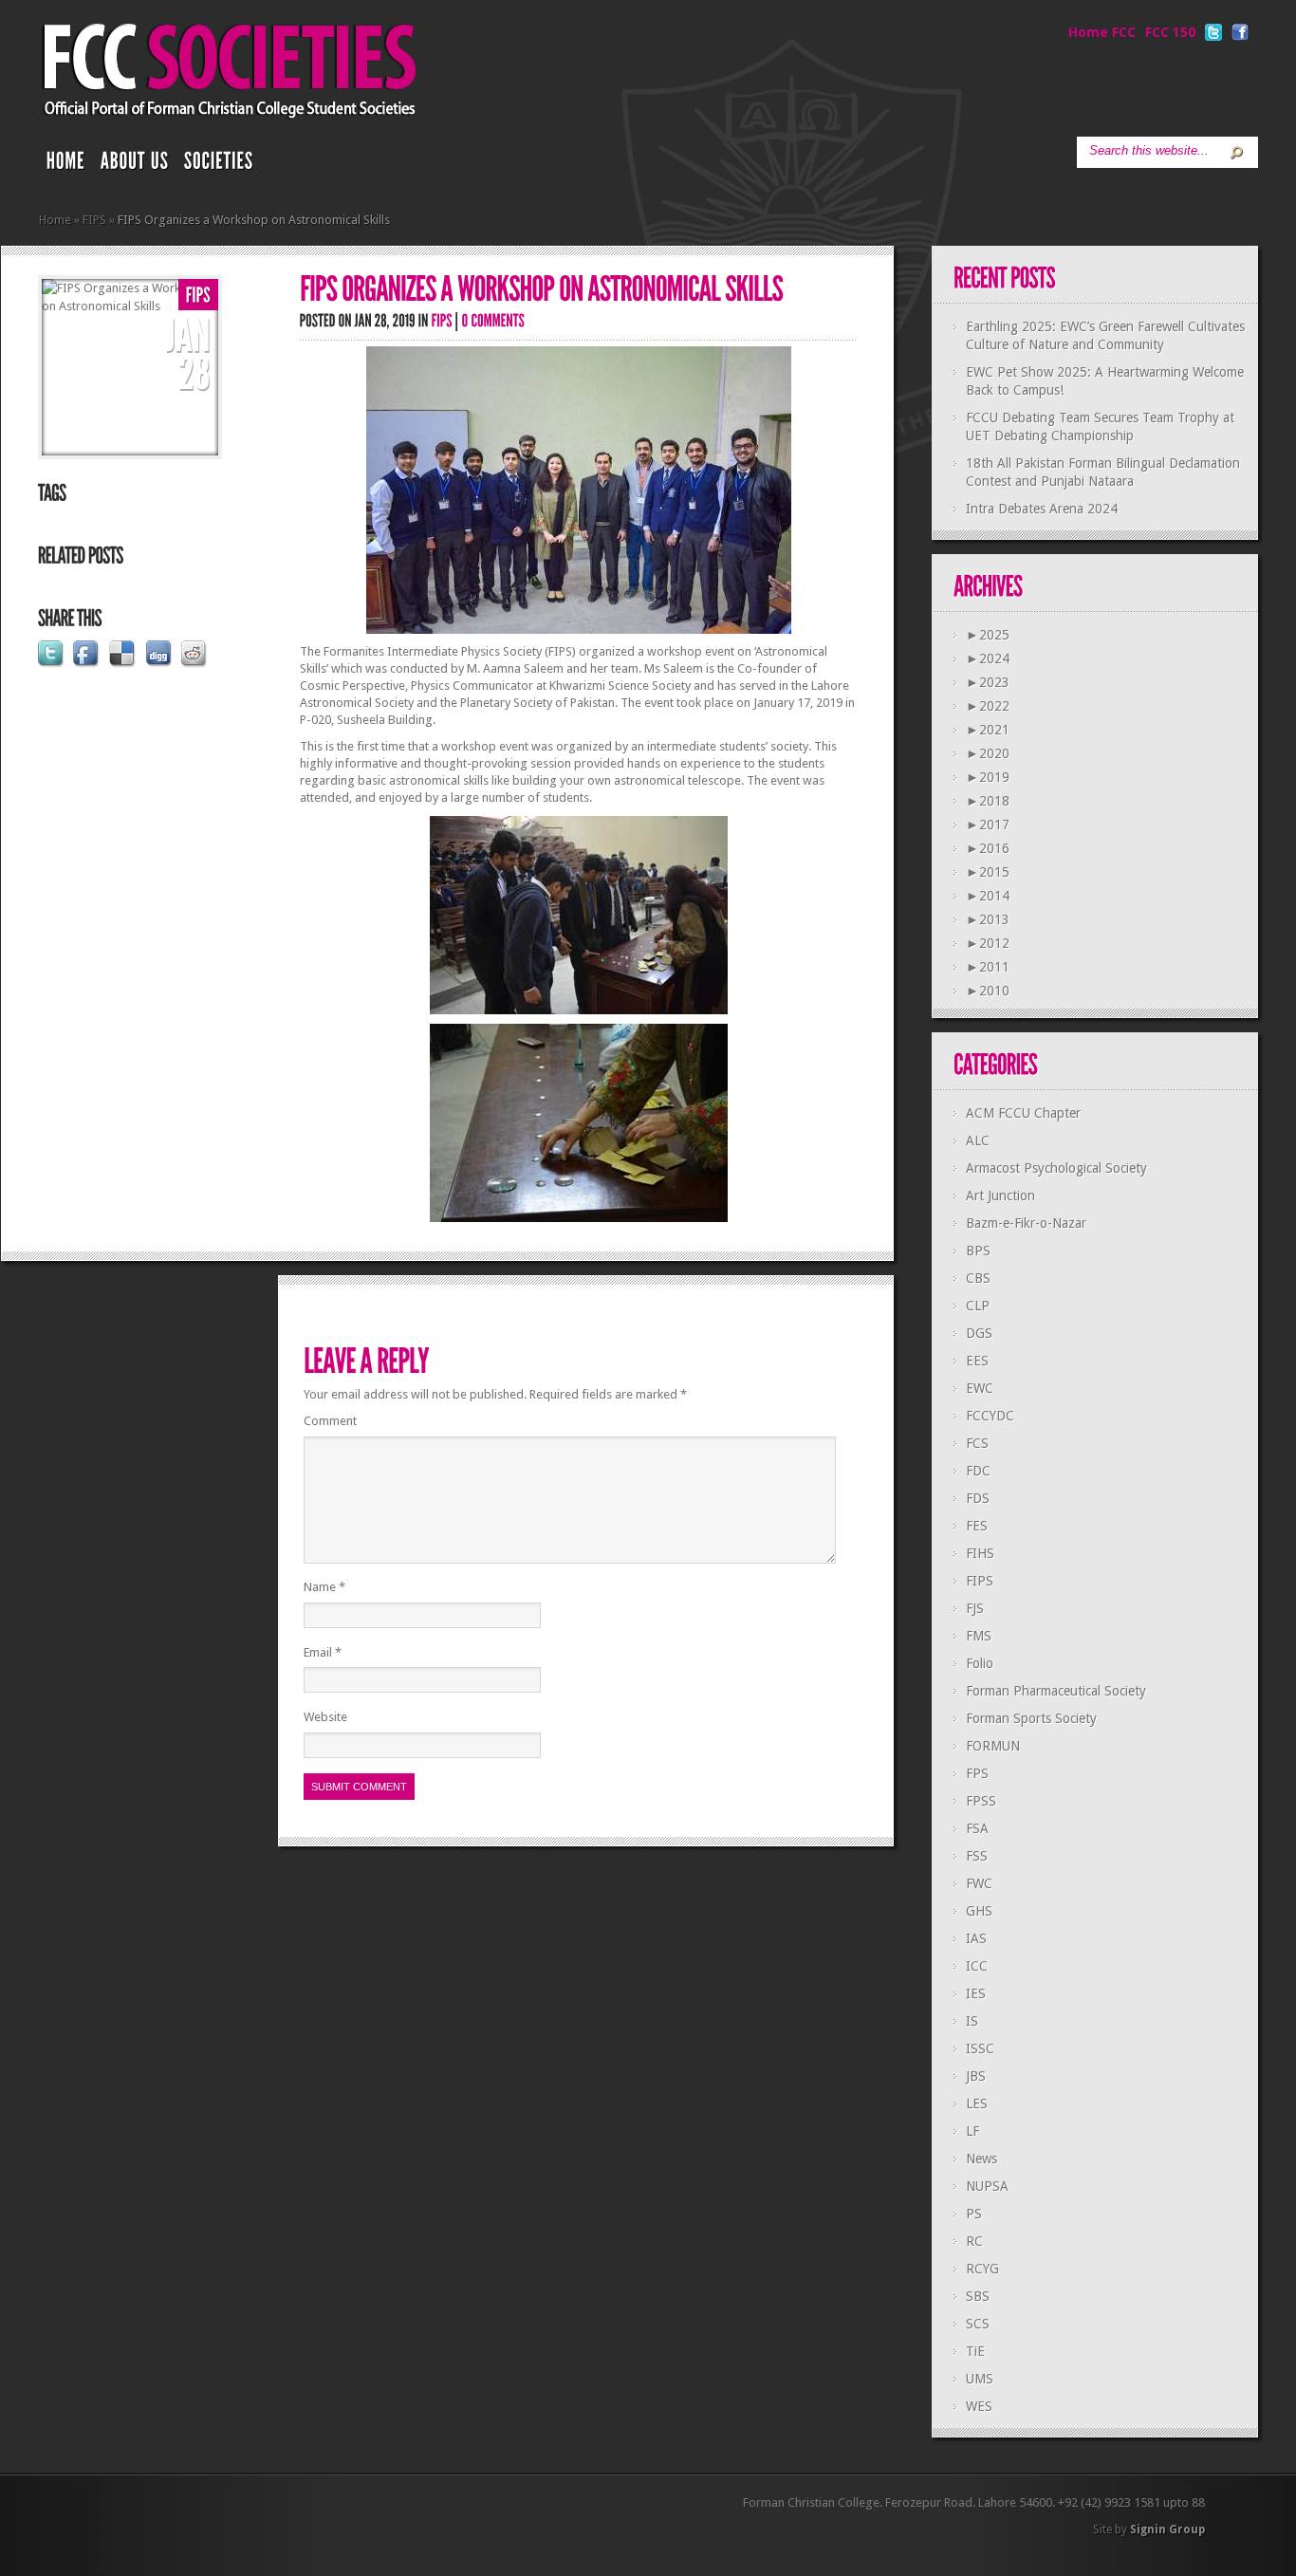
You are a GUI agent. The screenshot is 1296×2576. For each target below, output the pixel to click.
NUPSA (987, 2186)
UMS (980, 2379)
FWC (979, 1883)
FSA (977, 1828)
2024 (988, 658)
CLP (978, 1306)
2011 (988, 967)
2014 (988, 896)
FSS (977, 1856)
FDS (978, 1498)
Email (323, 1652)
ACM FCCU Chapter (1023, 1113)
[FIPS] (198, 296)
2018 (988, 801)
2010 (988, 991)
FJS (975, 1608)
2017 (988, 825)
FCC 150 (1170, 32)
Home (55, 220)
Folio (980, 1663)
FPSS (981, 1801)
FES (977, 1526)
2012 (988, 943)
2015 (988, 872)
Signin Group (1167, 2530)
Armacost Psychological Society (1056, 1168)
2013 (988, 919)
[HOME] (66, 165)
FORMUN (993, 1746)
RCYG (982, 2269)
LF (972, 2131)
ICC (977, 1966)
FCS (977, 1443)
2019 (988, 777)
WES (979, 2406)
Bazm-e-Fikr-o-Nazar (1026, 1223)
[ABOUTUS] (135, 165)
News (981, 2159)
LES (977, 2103)
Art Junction (1000, 1195)
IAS (976, 1938)
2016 (988, 848)
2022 (988, 706)
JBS (976, 2076)
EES (977, 1361)
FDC (978, 1471)
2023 (988, 682)
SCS (978, 2324)
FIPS (94, 220)
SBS (978, 2296)
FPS (977, 1773)
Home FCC (1102, 32)
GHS (979, 1911)
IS (972, 2021)
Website (325, 1717)
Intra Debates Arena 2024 (1042, 509)
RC (974, 2241)
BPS (978, 1251)
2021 (988, 730)
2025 (988, 635)
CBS (978, 1278)
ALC (978, 1140)
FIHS (980, 1553)
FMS (979, 1636)
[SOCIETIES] (219, 165)
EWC (980, 1388)
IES (976, 1993)
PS (974, 2214)
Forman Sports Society (1031, 1718)
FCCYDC (990, 1416)
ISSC (980, 2048)
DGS (979, 1333)
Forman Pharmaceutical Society (1056, 1691)
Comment (330, 1421)
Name (324, 1587)
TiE (975, 2351)
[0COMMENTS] (494, 320)
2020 (988, 753)
